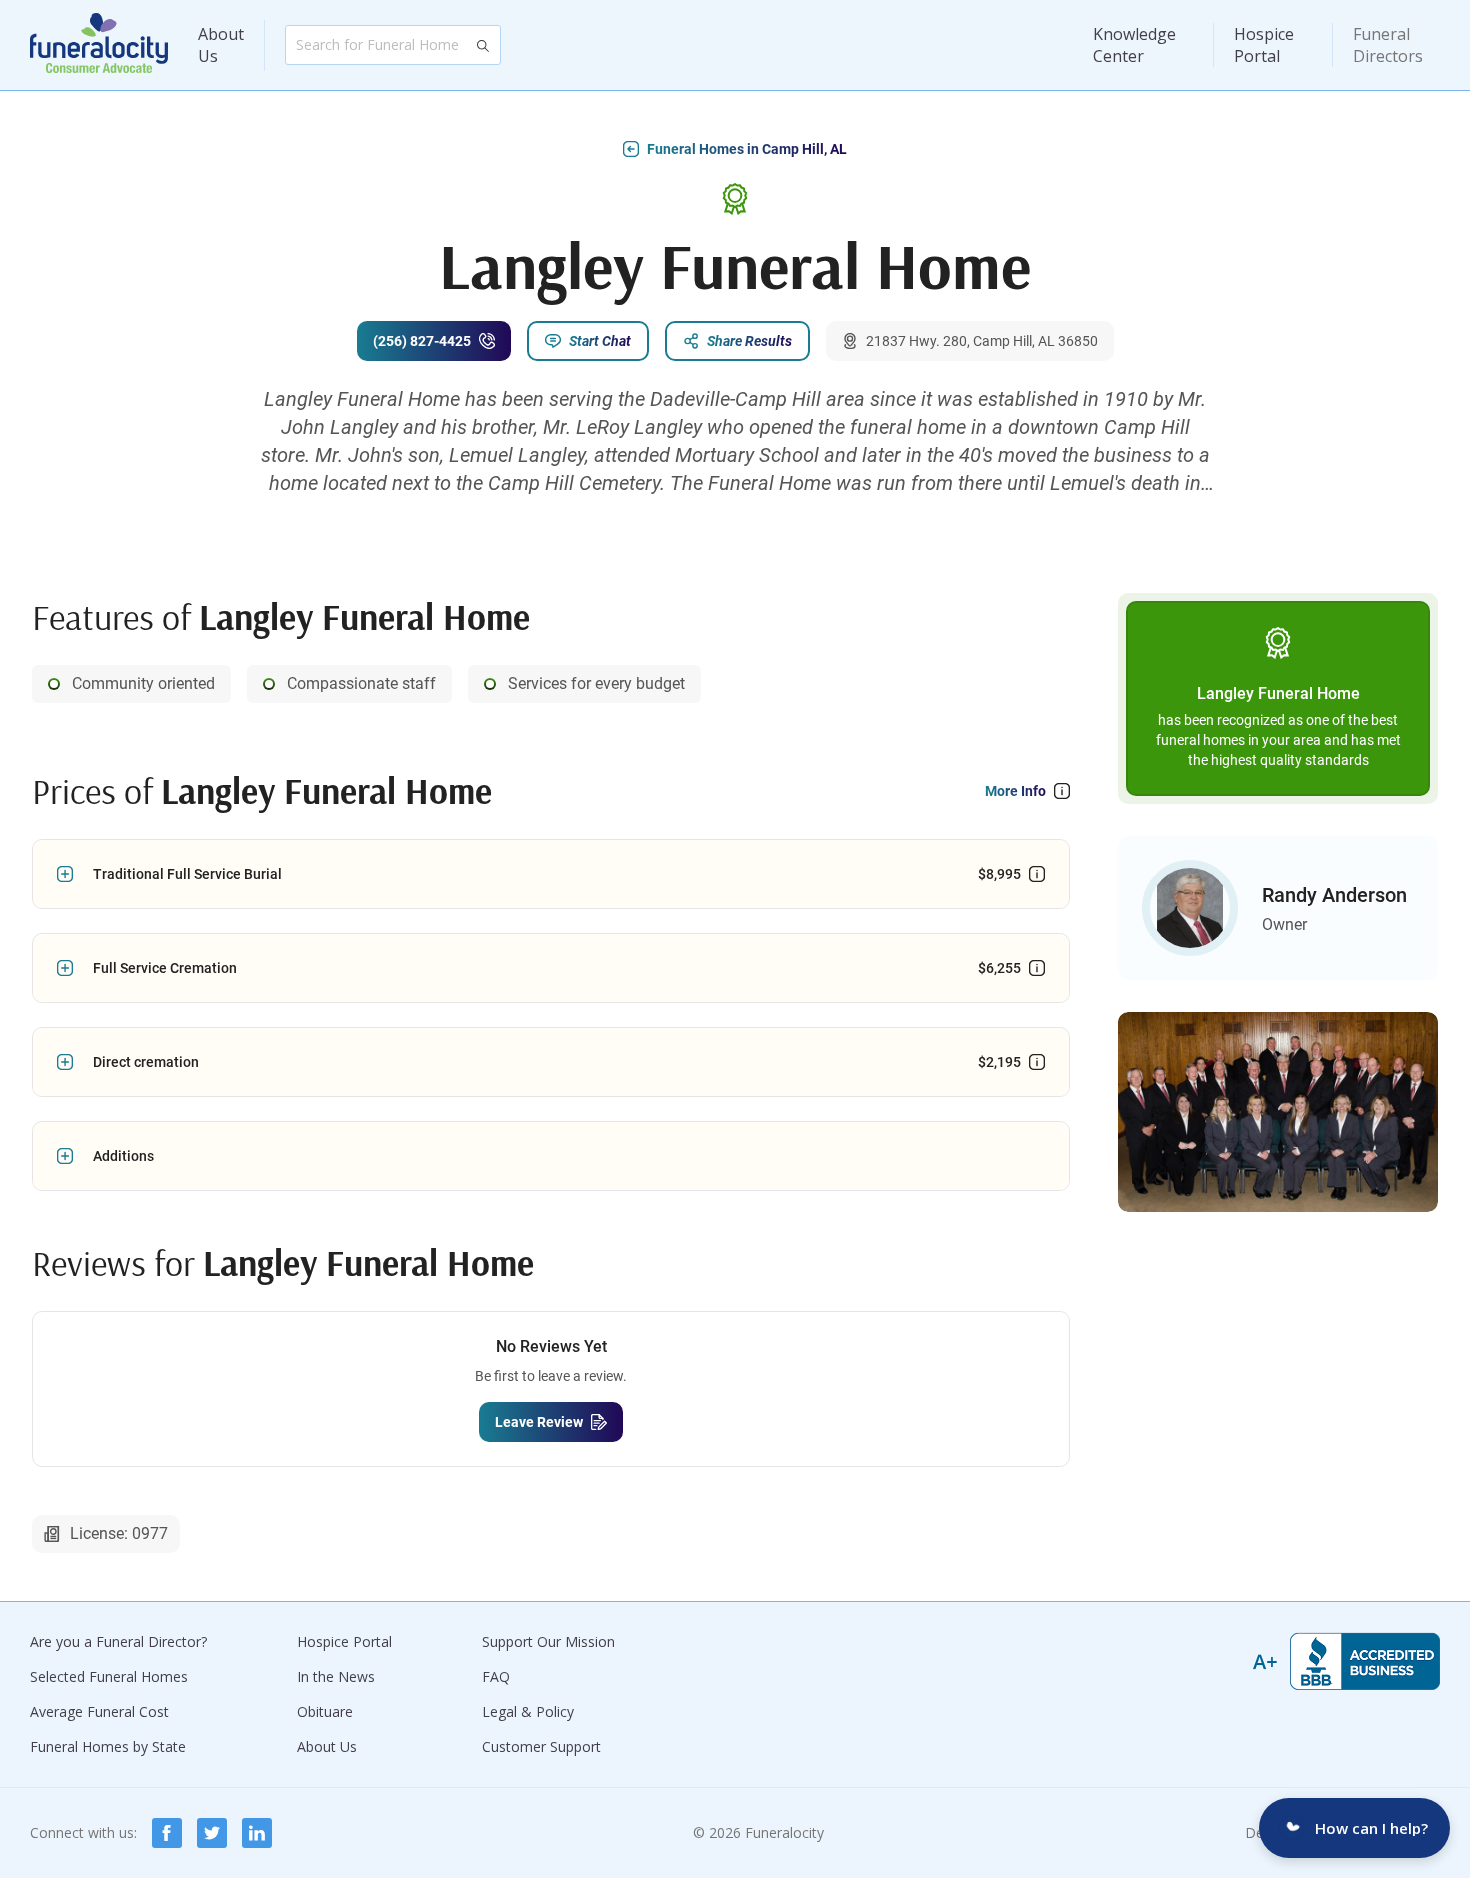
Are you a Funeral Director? (118, 1641)
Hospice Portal (1264, 45)
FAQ (496, 1676)
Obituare (325, 1711)
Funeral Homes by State (108, 1746)
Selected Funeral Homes (109, 1676)
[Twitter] (212, 1833)
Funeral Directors (1388, 45)
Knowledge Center (1134, 45)
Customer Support (541, 1746)
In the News (336, 1676)
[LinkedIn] (257, 1833)
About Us (221, 45)
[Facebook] (167, 1833)
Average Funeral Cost (99, 1711)
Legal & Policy (528, 1711)
